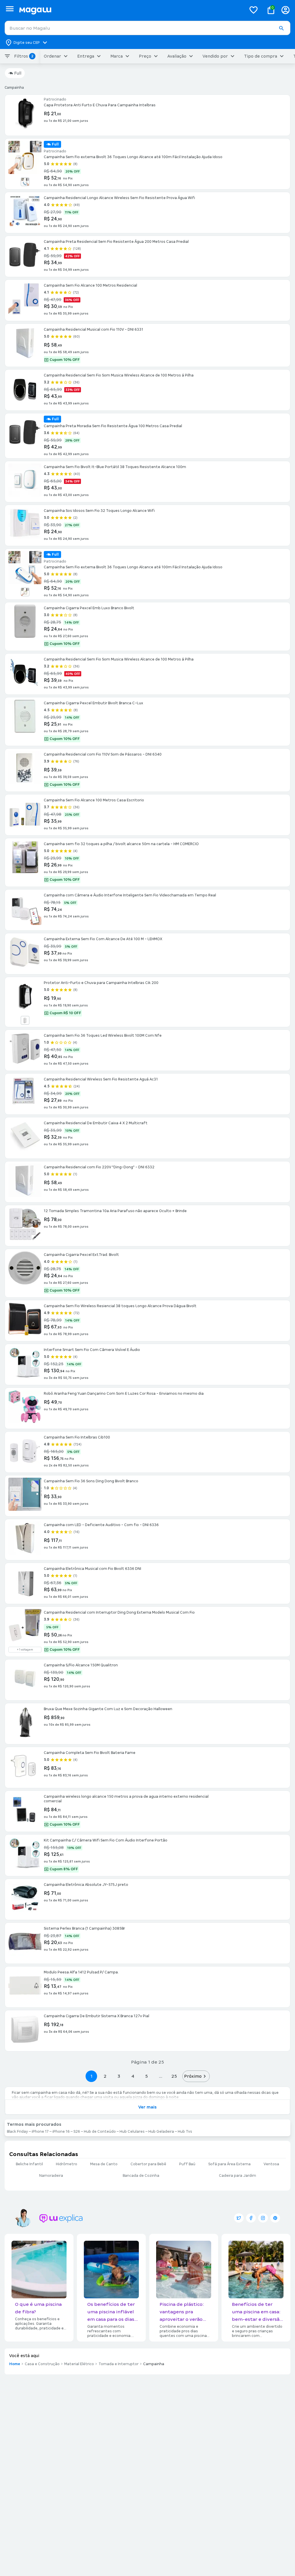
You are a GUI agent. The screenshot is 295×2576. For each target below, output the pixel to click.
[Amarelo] (25, 592)
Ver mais (147, 2107)
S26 (77, 2132)
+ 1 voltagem (25, 1650)
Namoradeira (51, 2176)
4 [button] (133, 2076)
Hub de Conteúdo (100, 2132)
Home (15, 2364)
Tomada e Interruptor (119, 2364)
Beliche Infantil (29, 2164)
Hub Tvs (185, 2132)
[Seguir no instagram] (263, 2218)
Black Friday (17, 2132)
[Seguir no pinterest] (275, 2218)
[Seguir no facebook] (251, 2218)
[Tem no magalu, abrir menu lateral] (10, 9)
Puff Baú (187, 2164)
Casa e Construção (42, 2364)
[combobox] (147, 28)
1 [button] (91, 2076)
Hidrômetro (67, 2164)
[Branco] (25, 1020)
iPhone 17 (40, 2132)
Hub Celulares (132, 2132)
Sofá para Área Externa (229, 2164)
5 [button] (146, 2076)
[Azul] (25, 182)
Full (18, 73)
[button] (281, 28)
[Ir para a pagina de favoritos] (254, 10)
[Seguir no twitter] (239, 2218)
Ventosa (271, 2164)
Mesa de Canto (104, 2164)
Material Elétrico (79, 2364)
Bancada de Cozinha (141, 2176)
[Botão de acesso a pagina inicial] (130, 10)
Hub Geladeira (161, 2132)
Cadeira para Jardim (238, 2176)
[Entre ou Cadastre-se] (285, 10)
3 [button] (119, 2076)
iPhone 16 (61, 2132)
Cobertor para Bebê (148, 2164)
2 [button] (105, 2076)
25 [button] (174, 2076)
